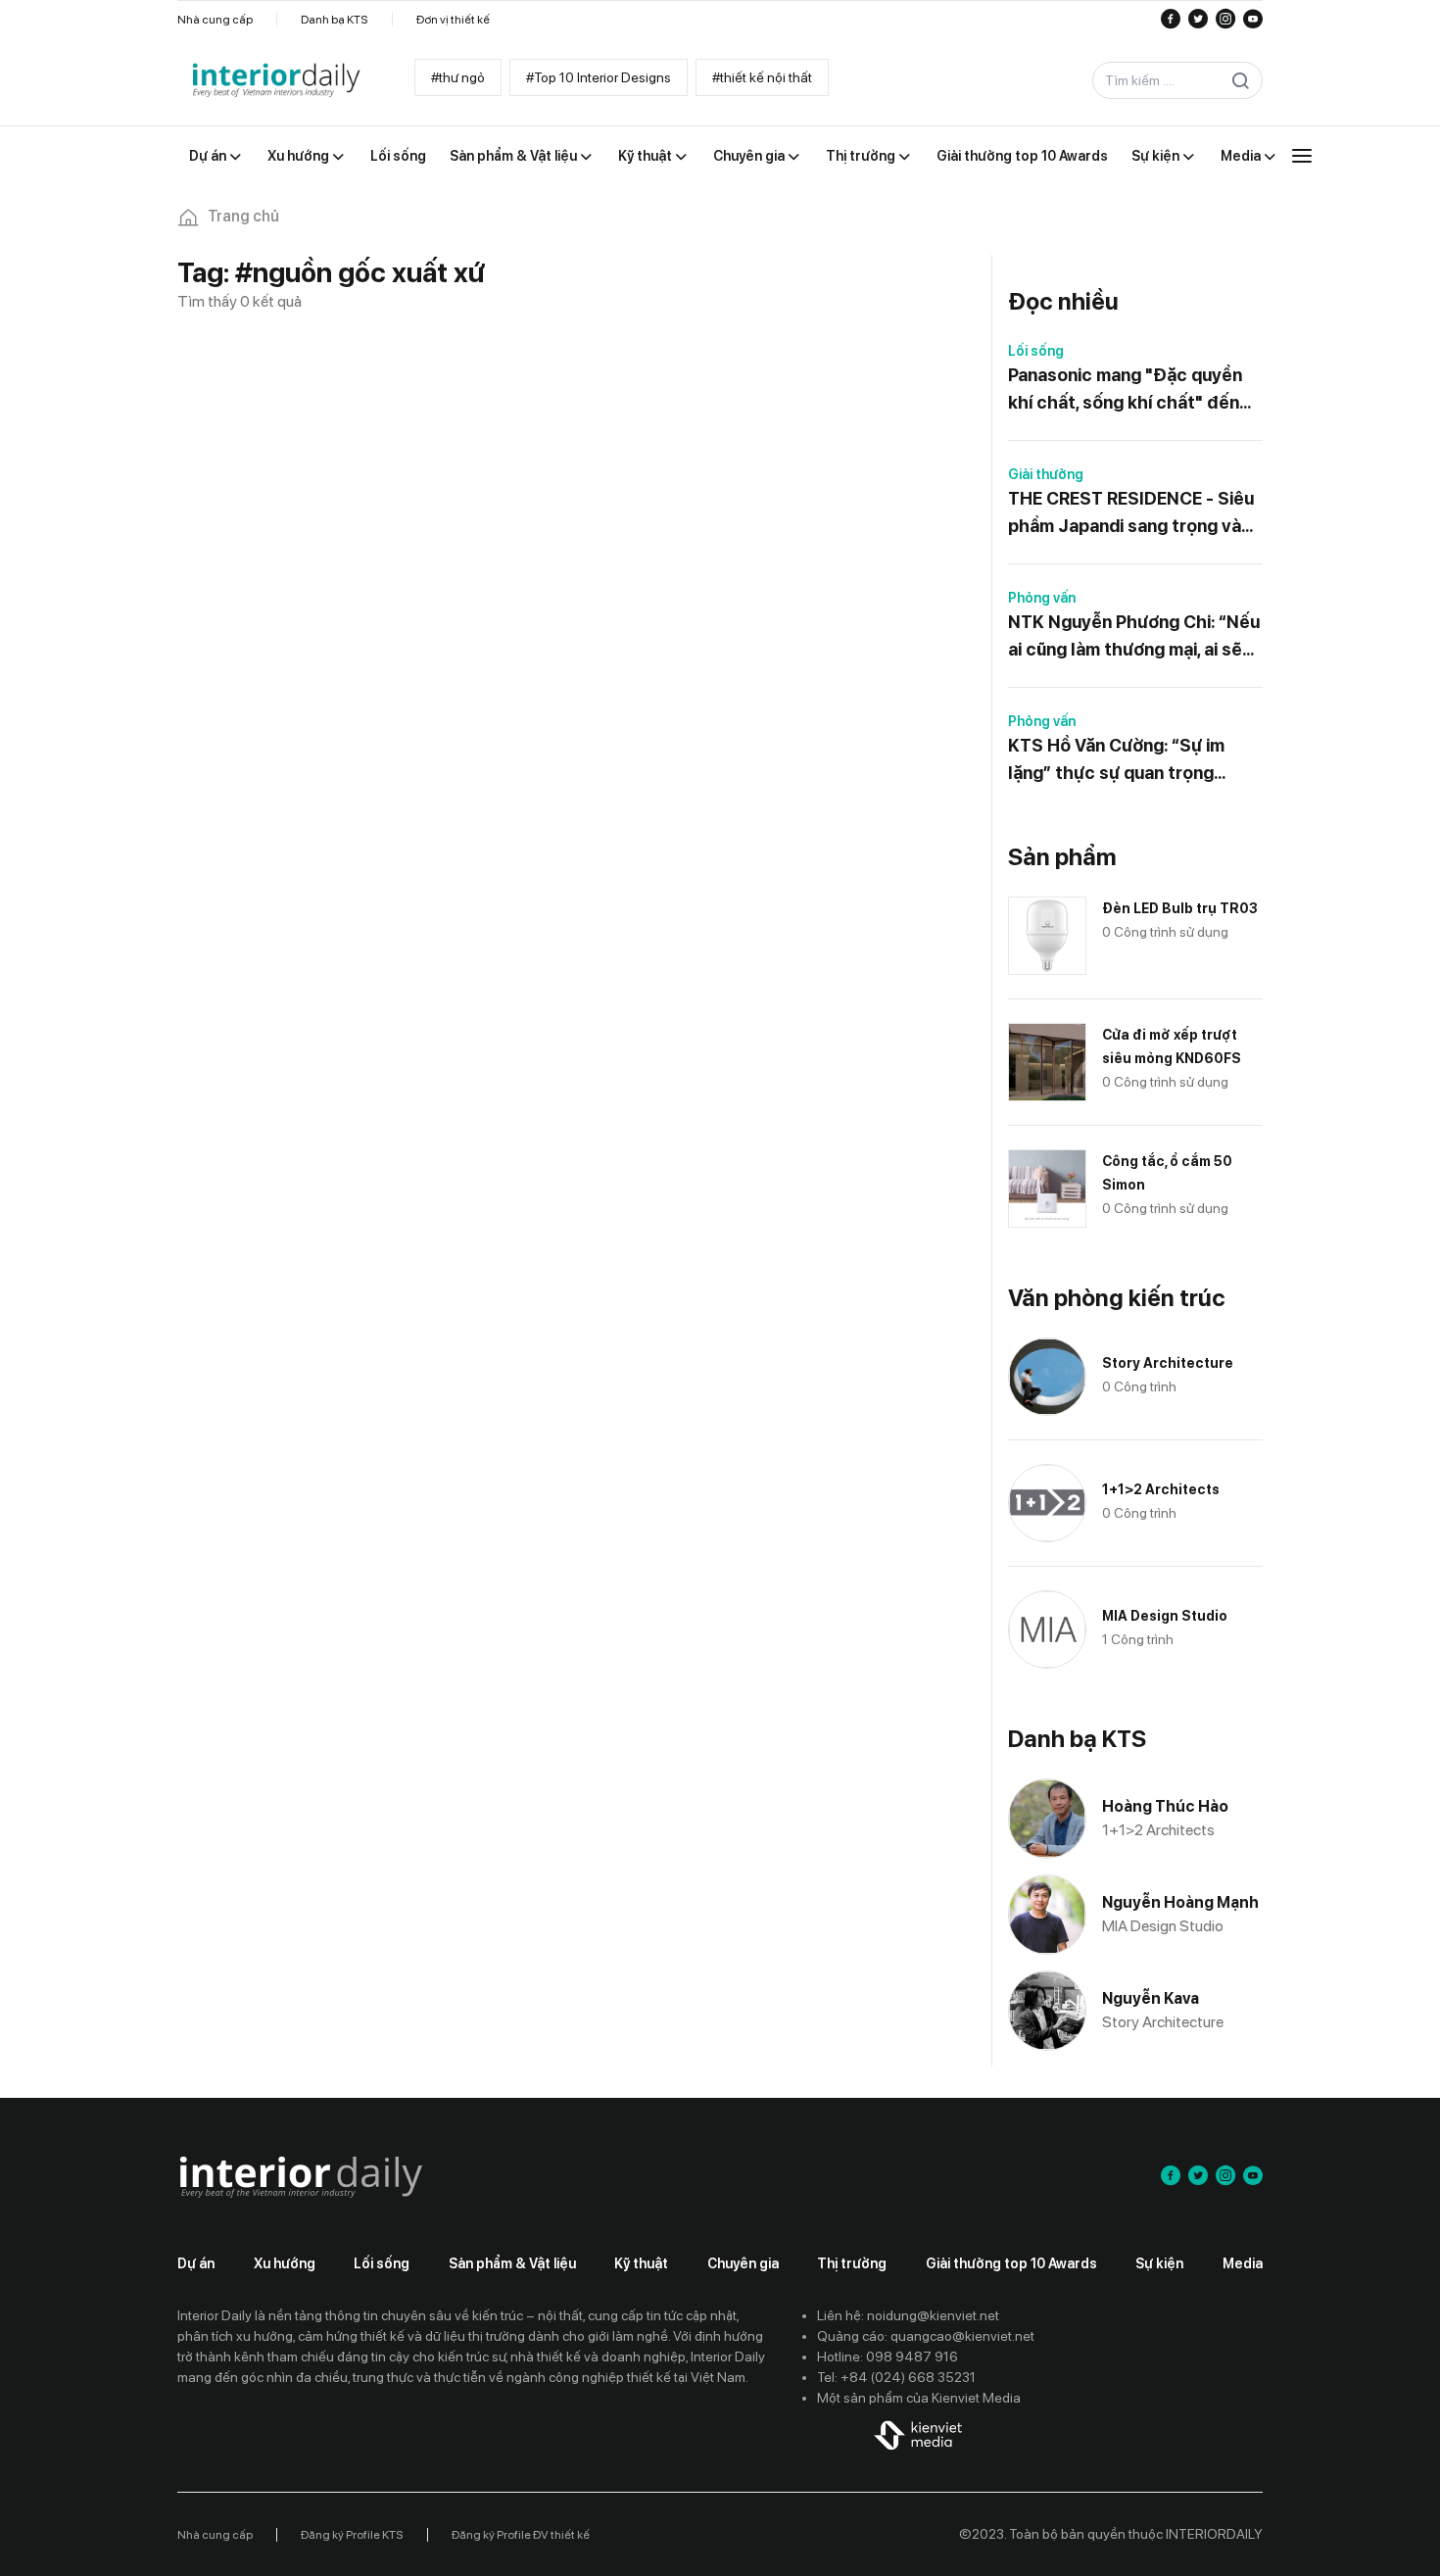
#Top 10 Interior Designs (599, 77)
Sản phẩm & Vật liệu (512, 2263)
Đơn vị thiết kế (453, 20)
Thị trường (852, 2263)
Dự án (196, 2263)
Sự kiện (1159, 2263)
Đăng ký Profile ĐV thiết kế (521, 2535)
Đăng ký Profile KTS (352, 2535)
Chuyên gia (743, 2263)
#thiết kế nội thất (762, 77)
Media (1243, 2263)
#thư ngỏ (458, 77)
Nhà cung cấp (215, 20)
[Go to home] (275, 81)
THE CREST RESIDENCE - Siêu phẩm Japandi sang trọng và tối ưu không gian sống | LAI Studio (1131, 514)
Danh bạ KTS (335, 20)
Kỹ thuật (641, 2263)
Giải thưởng (1046, 474)
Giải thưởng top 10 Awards (1011, 2263)
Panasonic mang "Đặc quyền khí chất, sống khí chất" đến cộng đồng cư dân (1125, 390)
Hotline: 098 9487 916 (888, 2357)
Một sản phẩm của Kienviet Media (919, 2398)
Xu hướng (285, 2263)
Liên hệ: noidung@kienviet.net (908, 2315)
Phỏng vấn (1042, 598)
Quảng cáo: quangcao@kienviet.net (926, 2336)
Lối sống (1036, 351)
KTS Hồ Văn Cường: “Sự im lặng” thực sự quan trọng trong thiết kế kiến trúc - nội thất (1125, 761)
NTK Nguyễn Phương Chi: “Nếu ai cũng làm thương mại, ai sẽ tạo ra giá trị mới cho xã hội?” (1134, 637)
